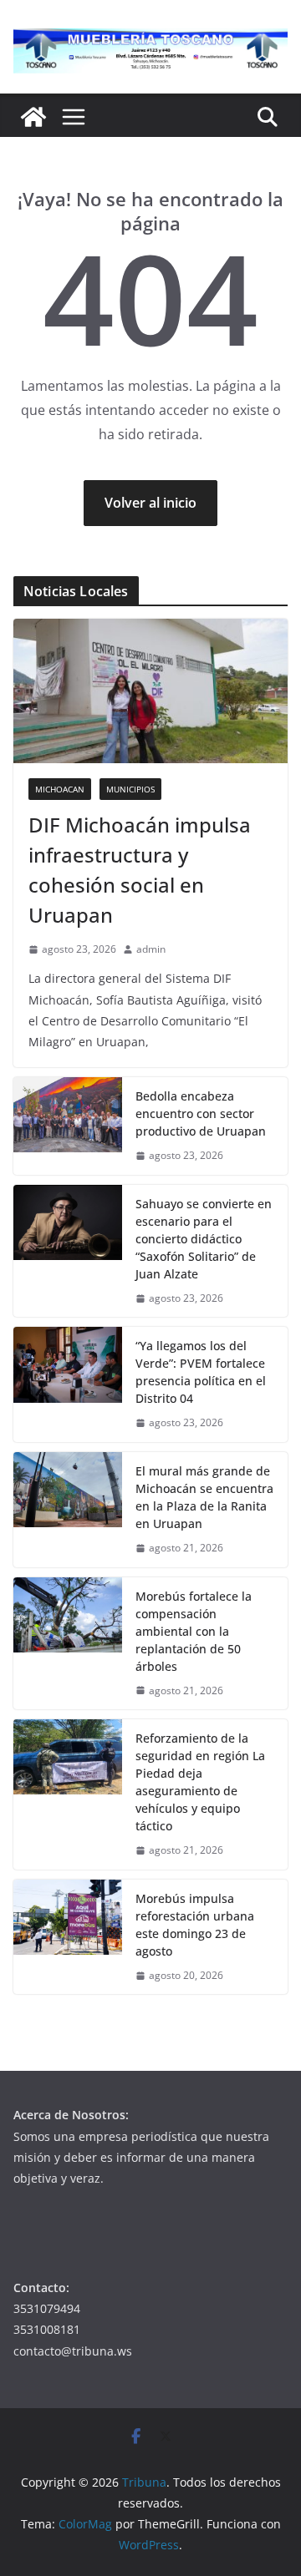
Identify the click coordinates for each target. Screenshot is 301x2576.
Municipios (130, 789)
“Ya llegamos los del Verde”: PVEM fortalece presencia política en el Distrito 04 (201, 1372)
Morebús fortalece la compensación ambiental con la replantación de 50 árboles (194, 1631)
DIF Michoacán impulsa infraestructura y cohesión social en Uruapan (140, 870)
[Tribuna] (33, 117)
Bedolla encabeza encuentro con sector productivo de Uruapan (201, 1113)
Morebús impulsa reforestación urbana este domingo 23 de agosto (195, 1925)
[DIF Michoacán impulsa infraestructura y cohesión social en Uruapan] (150, 691)
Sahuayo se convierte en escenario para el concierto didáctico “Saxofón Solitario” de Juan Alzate (204, 1239)
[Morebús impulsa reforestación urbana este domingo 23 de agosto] (68, 1937)
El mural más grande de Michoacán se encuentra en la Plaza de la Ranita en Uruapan (204, 1497)
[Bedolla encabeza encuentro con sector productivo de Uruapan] (68, 1126)
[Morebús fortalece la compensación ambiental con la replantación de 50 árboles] (68, 1644)
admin (151, 949)
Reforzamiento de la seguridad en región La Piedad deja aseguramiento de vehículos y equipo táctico (200, 1782)
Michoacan (60, 789)
